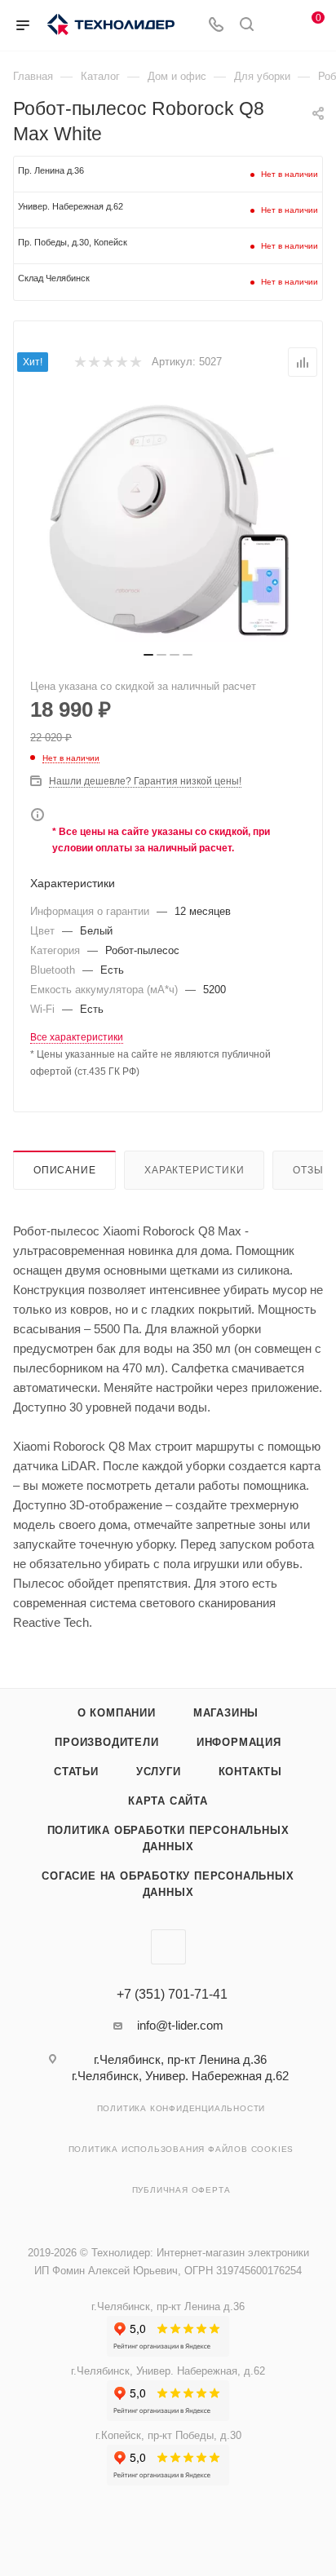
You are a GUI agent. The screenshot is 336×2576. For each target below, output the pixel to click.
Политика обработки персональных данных (168, 1838)
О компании (117, 1713)
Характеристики (194, 1170)
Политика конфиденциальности (181, 2108)
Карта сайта (168, 1801)
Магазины (226, 1713)
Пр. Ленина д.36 (51, 170)
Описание (64, 1170)
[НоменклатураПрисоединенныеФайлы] (168, 519)
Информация (239, 1742)
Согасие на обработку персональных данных (168, 1884)
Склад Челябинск (54, 278)
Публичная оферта (181, 2190)
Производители (106, 1742)
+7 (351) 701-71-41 (172, 1995)
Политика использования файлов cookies (181, 2149)
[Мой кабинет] (277, 26)
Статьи (76, 1772)
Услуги (159, 1772)
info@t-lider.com (180, 2025)
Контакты (250, 1772)
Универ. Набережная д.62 (71, 206)
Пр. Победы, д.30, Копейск (73, 242)
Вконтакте (168, 1947)
